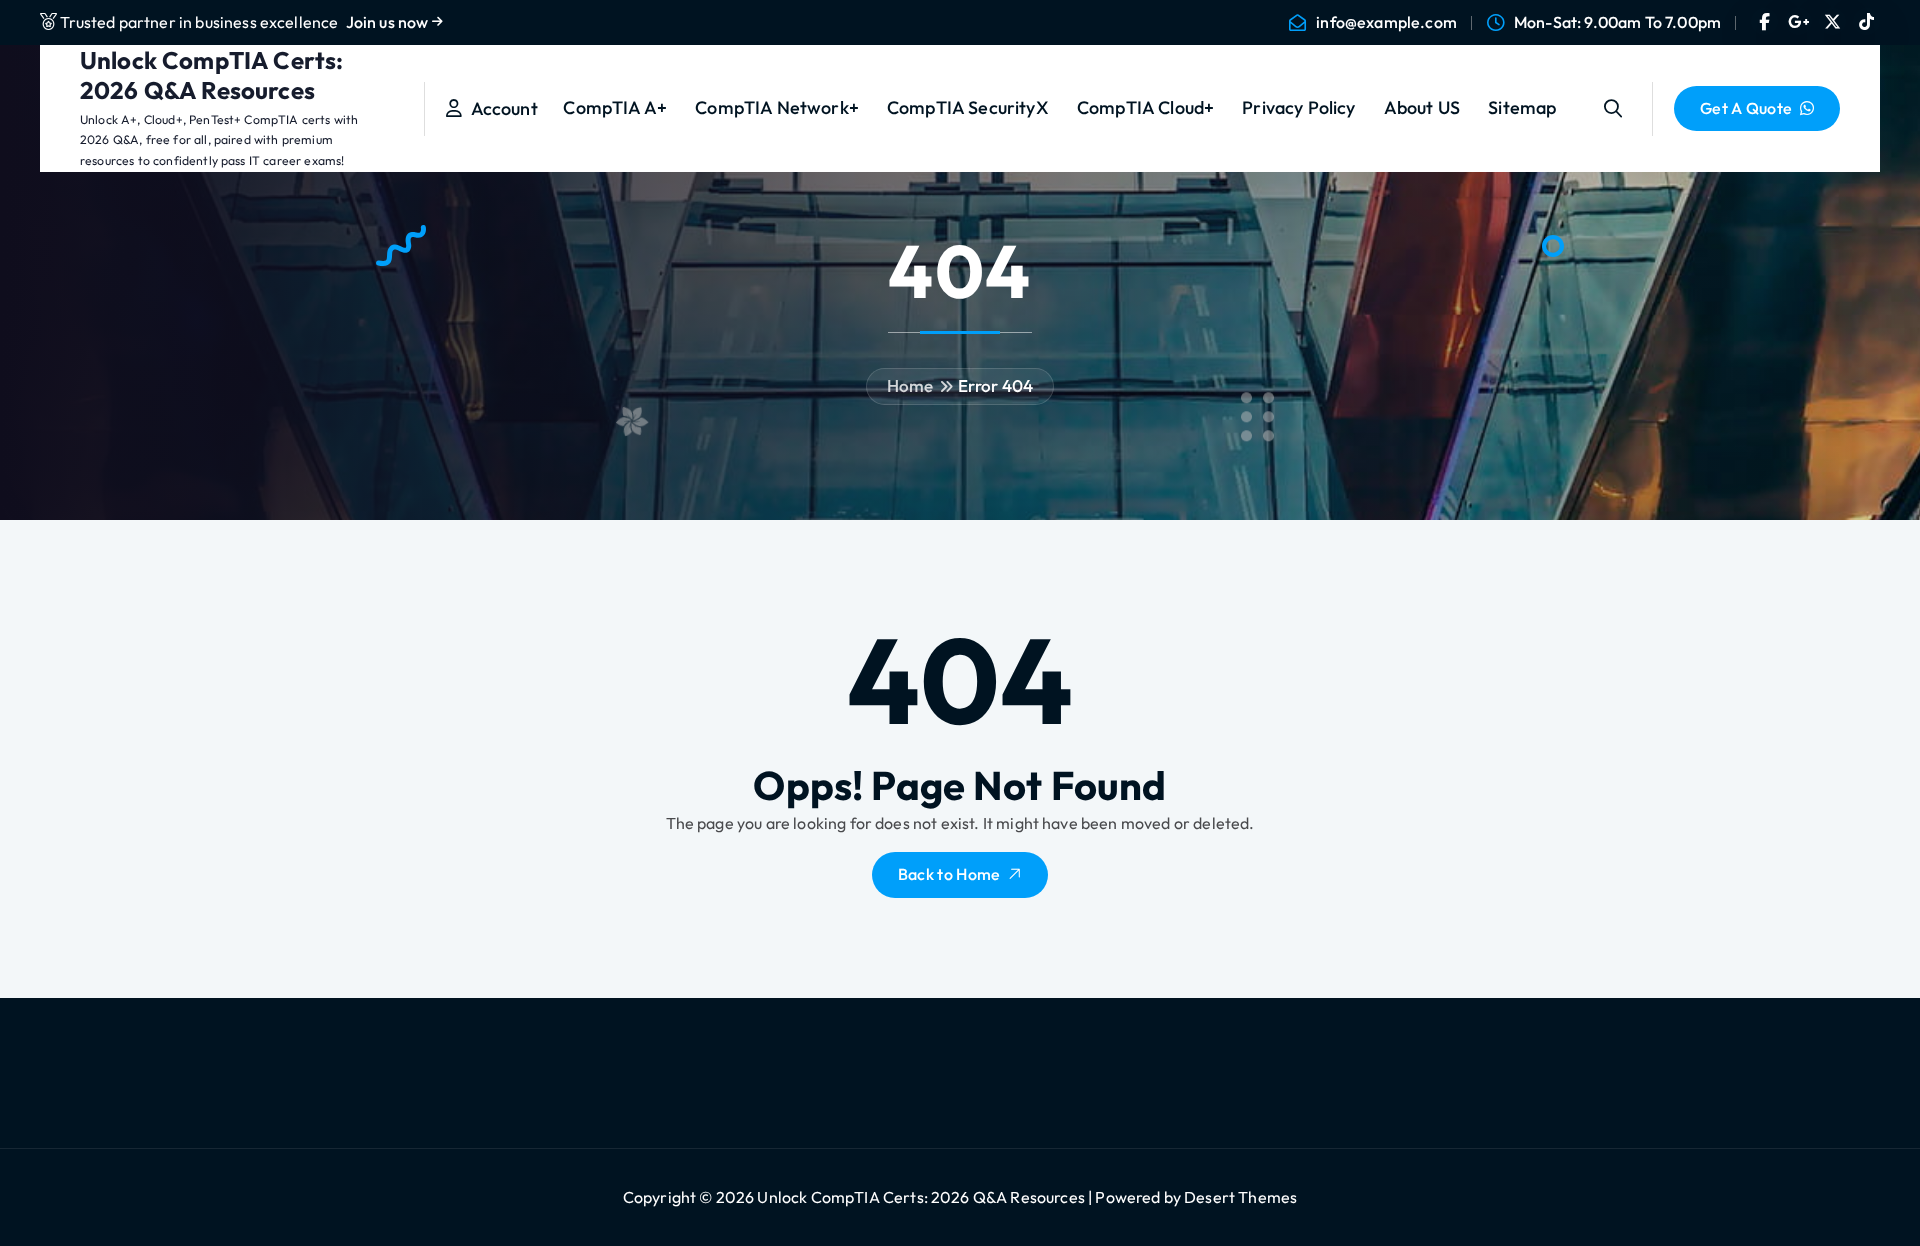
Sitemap (1522, 107)
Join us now (389, 22)
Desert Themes (1240, 1197)
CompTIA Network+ (777, 107)
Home (910, 385)
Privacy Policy (1298, 107)
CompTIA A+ (615, 107)
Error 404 (995, 385)
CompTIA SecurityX (968, 107)
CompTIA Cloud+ (1145, 107)
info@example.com (1386, 22)
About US (1422, 107)
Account (499, 108)
